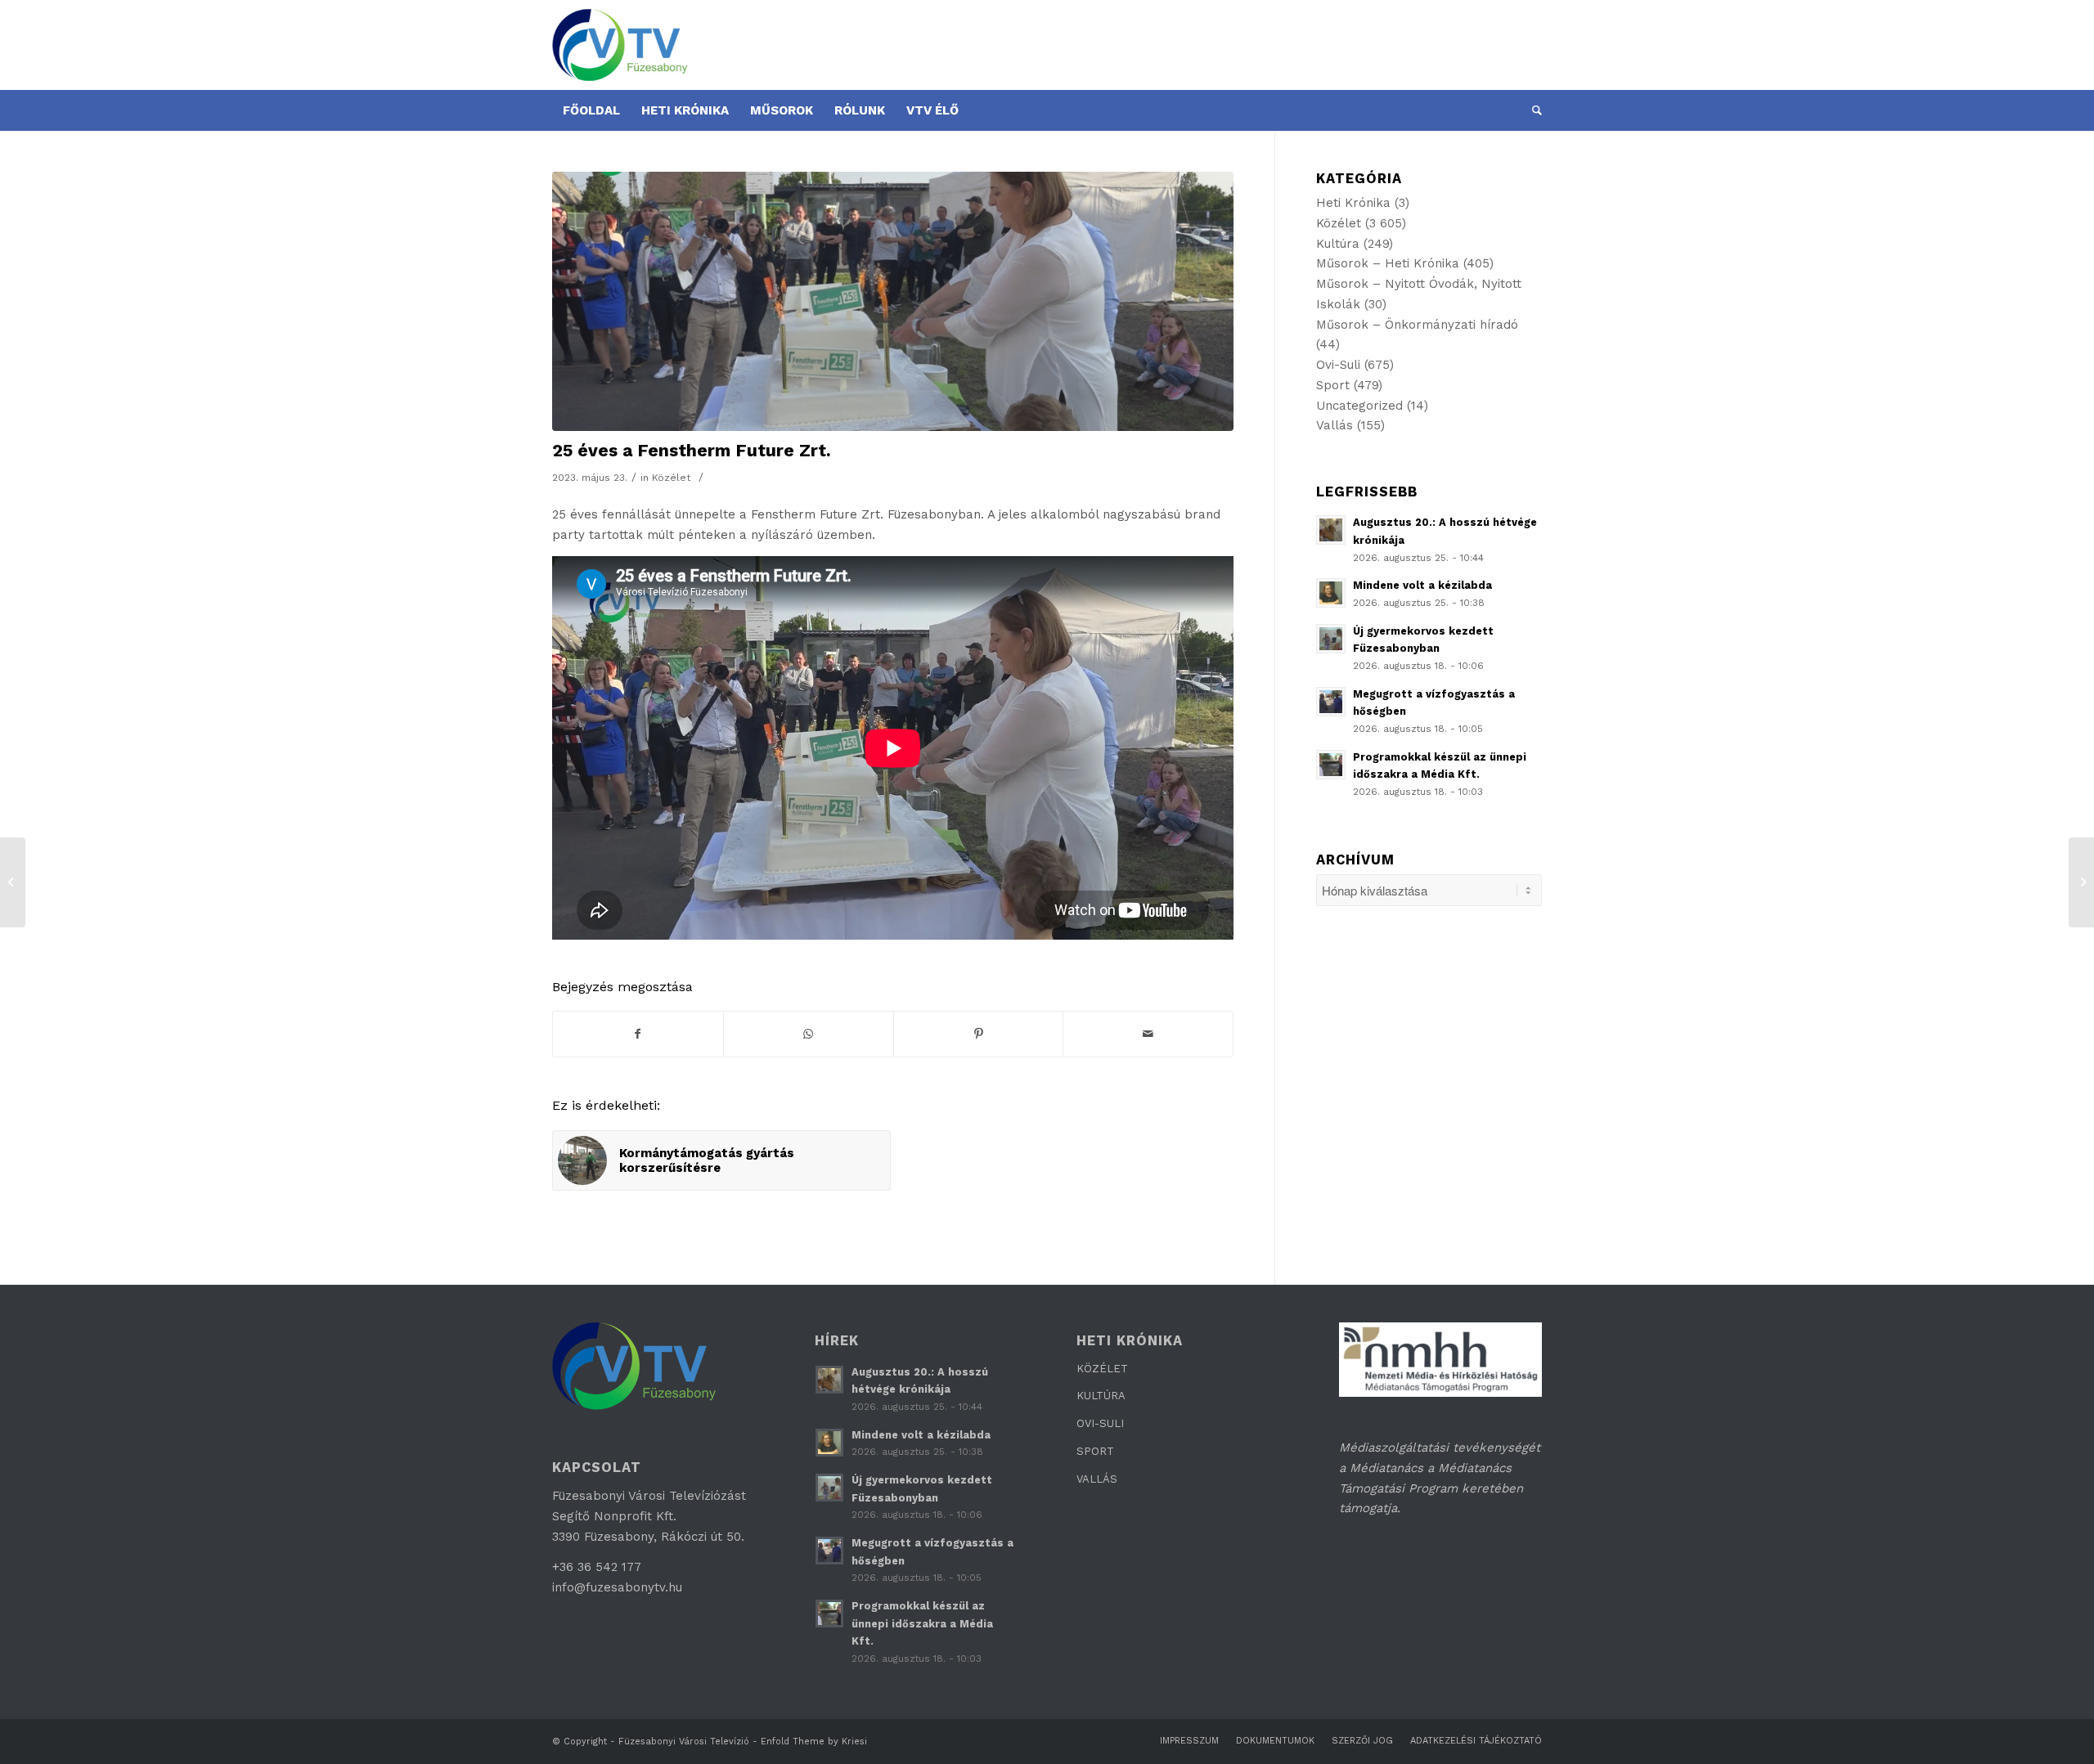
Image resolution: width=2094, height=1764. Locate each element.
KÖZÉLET (1102, 1369)
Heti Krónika (1353, 203)
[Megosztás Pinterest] (979, 1034)
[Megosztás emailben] (1148, 1034)
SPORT (1095, 1451)
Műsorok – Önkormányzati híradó (1417, 325)
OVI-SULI (1100, 1423)
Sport (1333, 385)
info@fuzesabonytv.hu (617, 1587)
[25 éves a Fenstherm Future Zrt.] (893, 301)
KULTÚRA (1101, 1396)
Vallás (1335, 425)
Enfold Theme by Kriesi (814, 1742)
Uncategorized (1359, 406)
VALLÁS (1097, 1479)
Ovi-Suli (1338, 365)
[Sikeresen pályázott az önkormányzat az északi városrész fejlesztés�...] (2081, 882)
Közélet (672, 478)
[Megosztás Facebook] (638, 1034)
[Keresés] (1532, 110)
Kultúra (1338, 244)
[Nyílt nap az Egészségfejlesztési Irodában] (13, 882)
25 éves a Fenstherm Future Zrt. (692, 450)
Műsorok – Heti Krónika (1388, 263)
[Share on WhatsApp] (809, 1034)
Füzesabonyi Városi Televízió (684, 1742)
